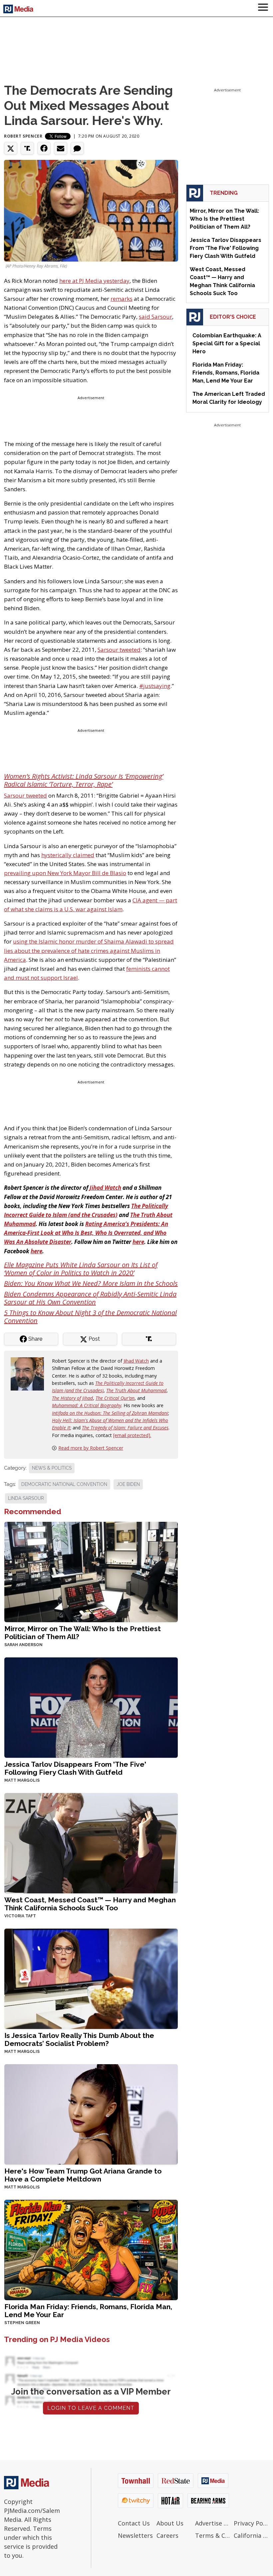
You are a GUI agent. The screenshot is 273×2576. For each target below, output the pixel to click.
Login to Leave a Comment (91, 2408)
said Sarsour (155, 317)
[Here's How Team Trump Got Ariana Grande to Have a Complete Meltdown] (91, 2114)
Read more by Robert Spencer (91, 1448)
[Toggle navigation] (263, 8)
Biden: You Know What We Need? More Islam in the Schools (91, 1283)
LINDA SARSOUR (26, 1498)
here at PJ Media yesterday (94, 281)
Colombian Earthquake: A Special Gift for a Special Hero (227, 343)
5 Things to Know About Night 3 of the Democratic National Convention (90, 1317)
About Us (170, 2523)
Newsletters (135, 2535)
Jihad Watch (136, 1361)
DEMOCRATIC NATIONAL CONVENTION (64, 1484)
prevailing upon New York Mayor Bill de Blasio (65, 873)
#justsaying (155, 686)
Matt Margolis (22, 1780)
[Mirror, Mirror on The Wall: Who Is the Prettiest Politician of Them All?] (91, 1571)
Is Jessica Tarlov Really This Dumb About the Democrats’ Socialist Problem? (79, 2039)
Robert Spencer (23, 136)
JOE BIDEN (128, 1484)
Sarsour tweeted (119, 650)
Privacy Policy (251, 2523)
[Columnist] (30, 1373)
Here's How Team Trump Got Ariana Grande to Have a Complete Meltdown (83, 2175)
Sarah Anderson (23, 1645)
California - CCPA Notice (251, 2535)
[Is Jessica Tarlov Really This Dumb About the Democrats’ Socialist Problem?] (91, 1978)
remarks (122, 299)
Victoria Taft (20, 1916)
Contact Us (134, 2523)
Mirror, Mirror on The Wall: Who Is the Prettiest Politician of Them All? (83, 1633)
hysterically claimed (68, 855)
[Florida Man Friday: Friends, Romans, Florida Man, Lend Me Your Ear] (91, 2249)
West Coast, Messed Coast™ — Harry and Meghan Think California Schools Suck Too (90, 1904)
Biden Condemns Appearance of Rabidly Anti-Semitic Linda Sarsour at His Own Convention (90, 1298)
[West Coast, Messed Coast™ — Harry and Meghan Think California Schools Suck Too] (91, 1842)
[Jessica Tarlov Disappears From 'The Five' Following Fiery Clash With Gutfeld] (91, 1707)
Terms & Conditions (213, 2535)
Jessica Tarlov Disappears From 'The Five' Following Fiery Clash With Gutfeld (75, 1768)
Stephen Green (22, 2323)
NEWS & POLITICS (52, 1468)
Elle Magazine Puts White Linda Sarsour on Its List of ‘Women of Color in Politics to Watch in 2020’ (81, 1269)
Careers (167, 2535)
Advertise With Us (213, 2523)
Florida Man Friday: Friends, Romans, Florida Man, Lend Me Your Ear (88, 2311)
